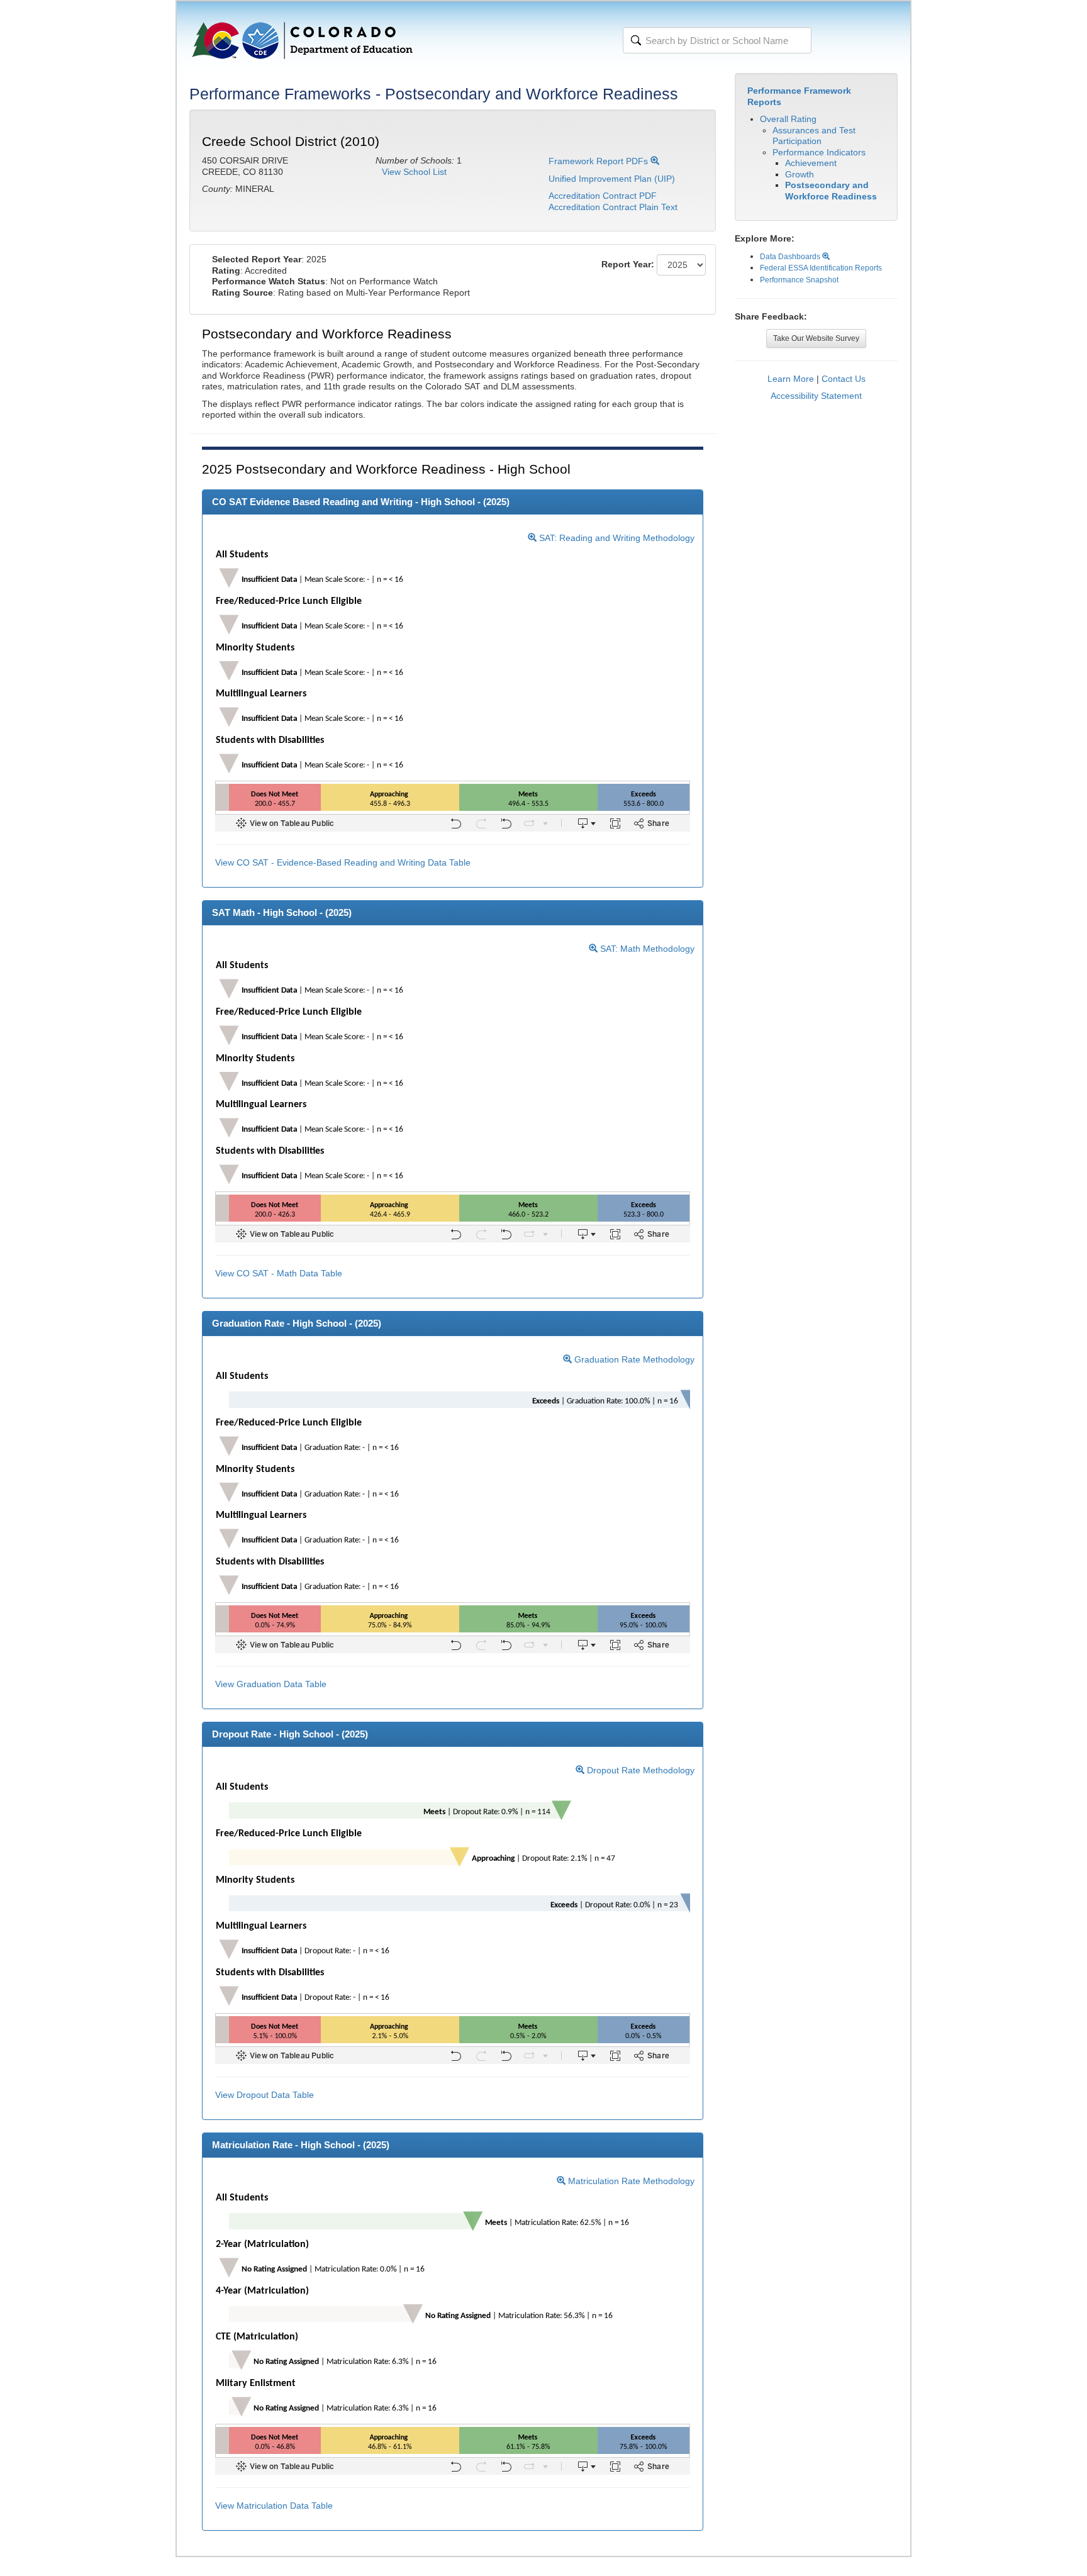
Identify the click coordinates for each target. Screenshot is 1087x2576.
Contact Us (844, 379)
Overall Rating (788, 119)
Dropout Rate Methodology (639, 1770)
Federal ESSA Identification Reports (821, 268)
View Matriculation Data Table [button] (274, 2506)
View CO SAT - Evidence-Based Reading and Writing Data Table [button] (343, 862)
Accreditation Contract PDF (603, 196)
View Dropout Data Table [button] (265, 2095)
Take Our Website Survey (816, 338)
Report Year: (628, 264)
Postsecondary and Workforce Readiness (831, 191)
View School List (414, 172)
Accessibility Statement (816, 396)
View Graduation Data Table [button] (271, 1684)
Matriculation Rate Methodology (630, 2181)
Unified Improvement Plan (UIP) (612, 179)
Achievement (811, 163)
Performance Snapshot (799, 280)
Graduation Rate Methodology (633, 1359)
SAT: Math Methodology (646, 949)
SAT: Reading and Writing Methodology (616, 538)
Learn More (791, 379)
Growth (800, 174)
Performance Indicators (819, 152)
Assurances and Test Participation (814, 136)
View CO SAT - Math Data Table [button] (279, 1273)
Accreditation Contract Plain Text (613, 207)
